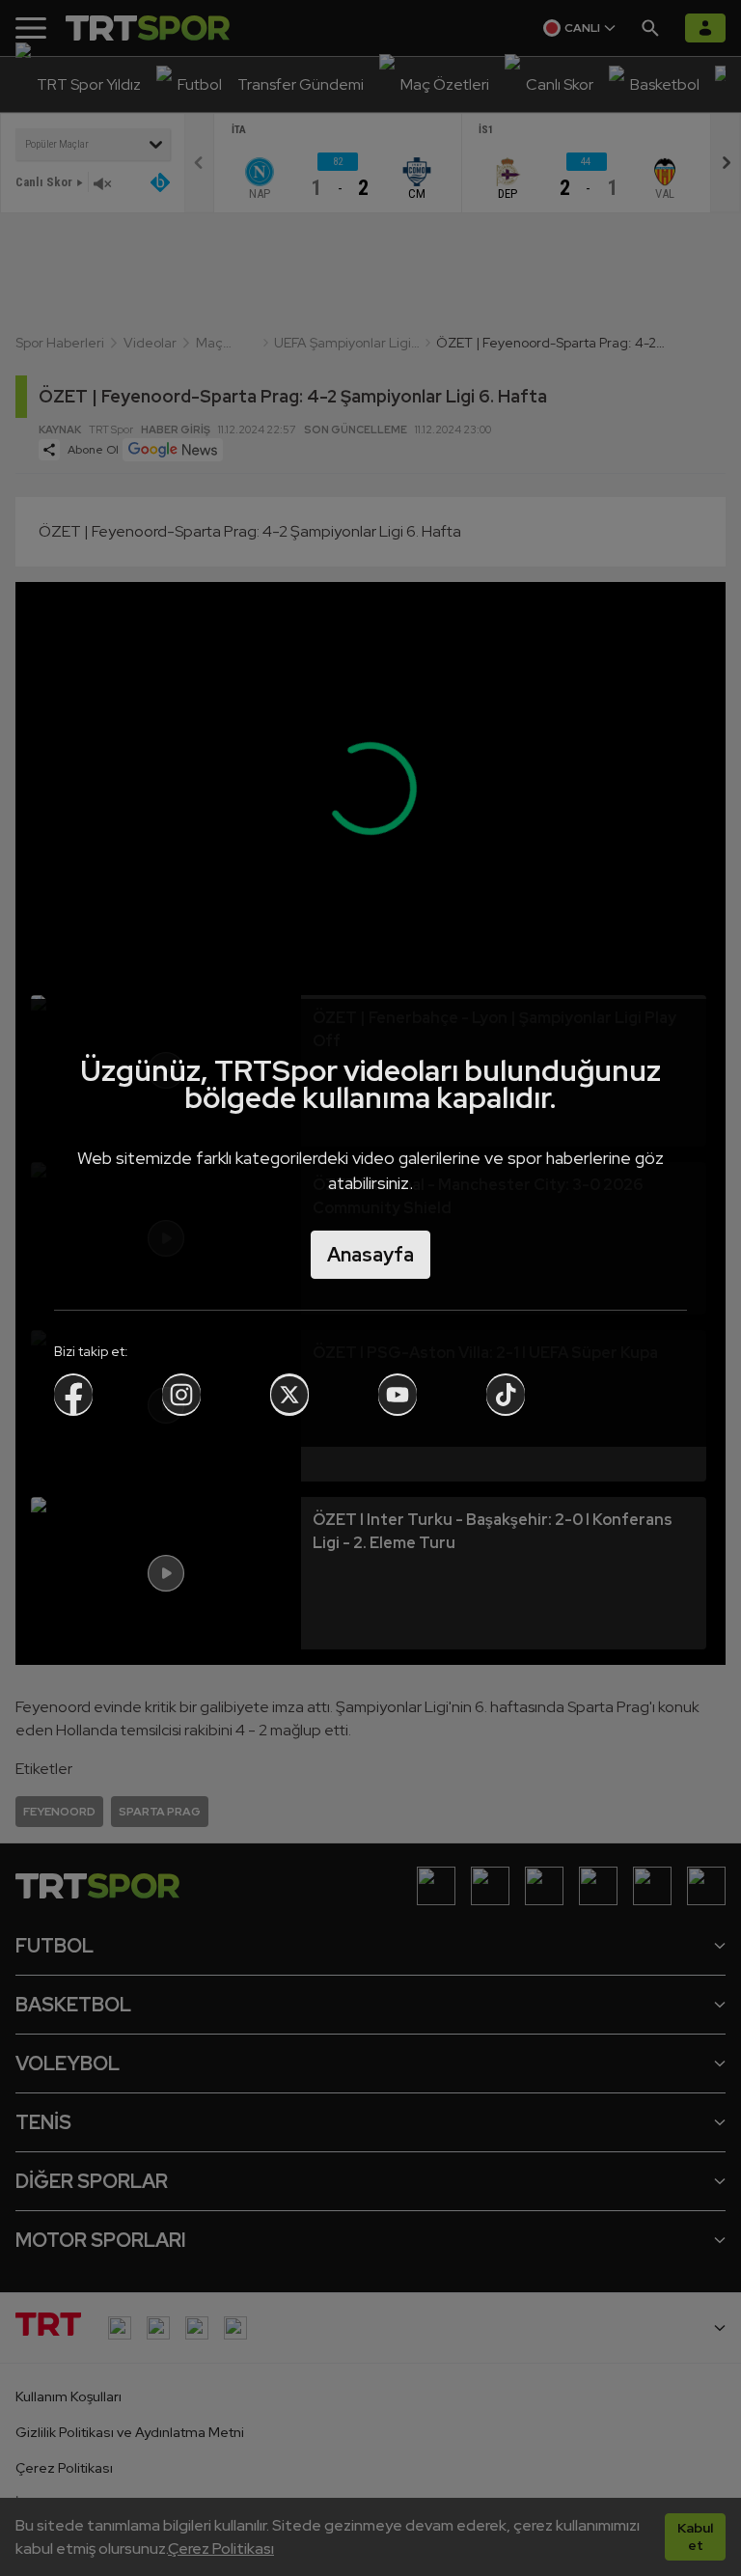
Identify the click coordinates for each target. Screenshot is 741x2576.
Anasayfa (370, 1255)
